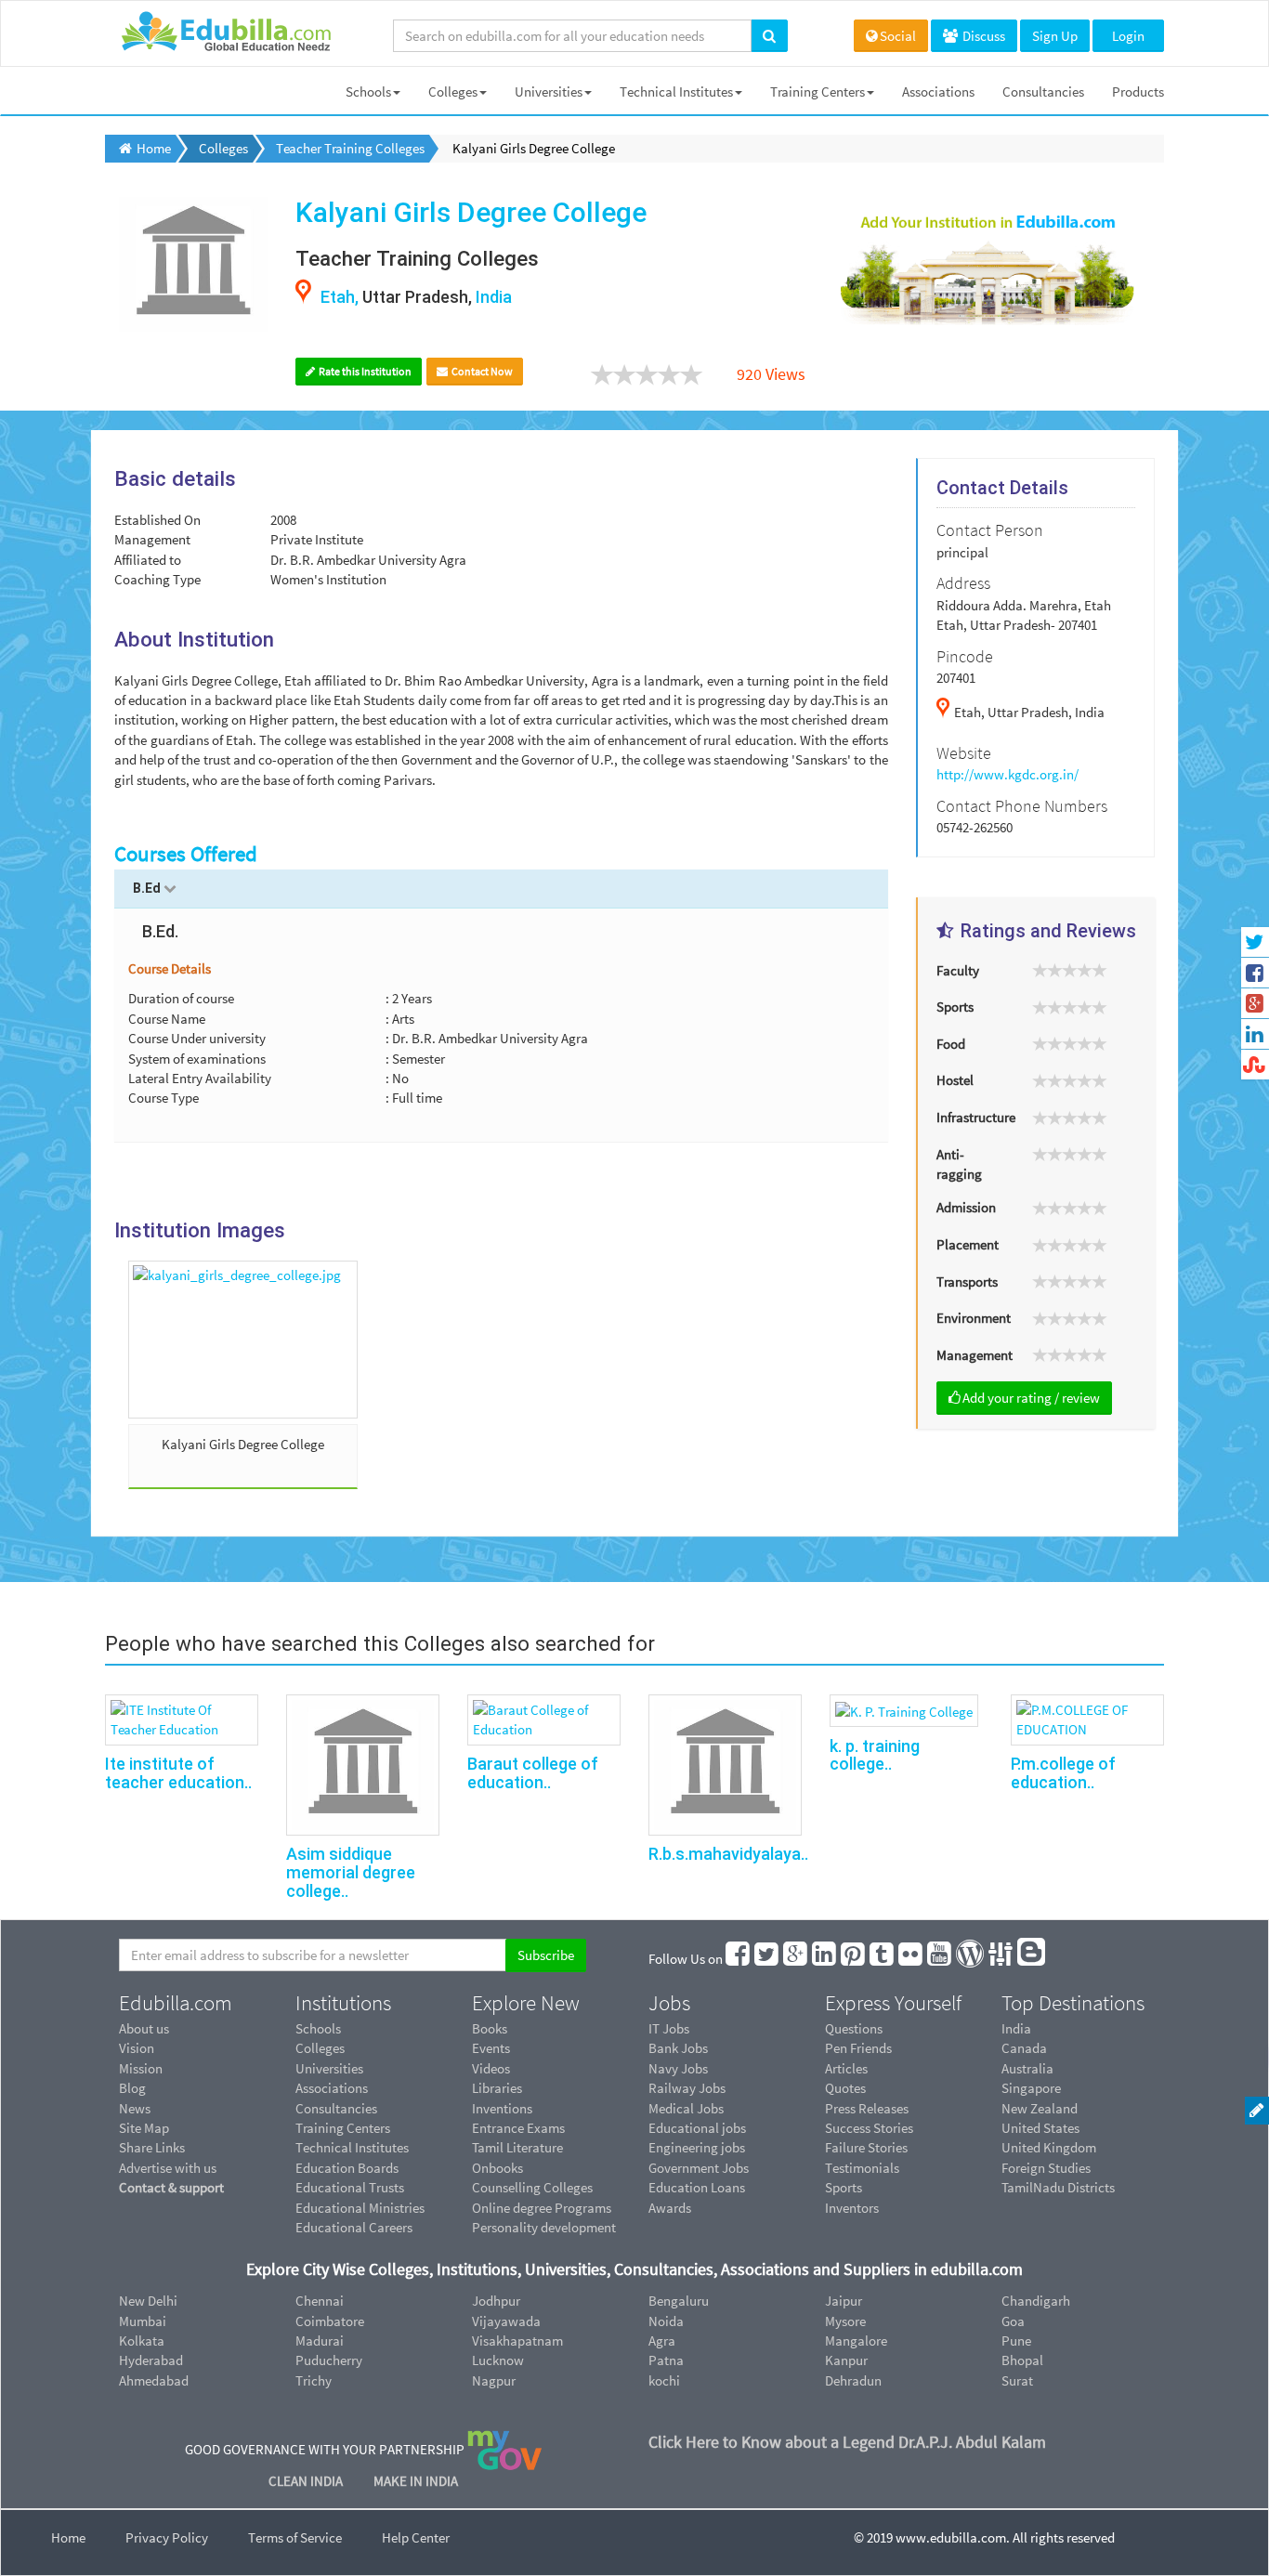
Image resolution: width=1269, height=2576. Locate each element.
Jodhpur (496, 2301)
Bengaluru (679, 2301)
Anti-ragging (959, 1164)
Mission (141, 2068)
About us (144, 2028)
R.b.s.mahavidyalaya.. (728, 1854)
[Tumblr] (883, 1959)
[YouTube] (940, 1959)
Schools (368, 92)
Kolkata (142, 2341)
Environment (974, 1318)
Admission (966, 1207)
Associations (938, 92)
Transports (967, 1281)
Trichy (314, 2380)
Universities (549, 92)
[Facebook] (739, 1959)
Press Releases (867, 2108)
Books (490, 2028)
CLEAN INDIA (307, 2481)
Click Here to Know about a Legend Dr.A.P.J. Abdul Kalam (847, 2442)
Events (491, 2048)
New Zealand (1040, 2108)
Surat (1017, 2380)
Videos (491, 2068)
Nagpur (494, 2380)
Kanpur (846, 2360)
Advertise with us (168, 2168)
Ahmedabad (154, 2380)
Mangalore (856, 2341)
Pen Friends (858, 2048)
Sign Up (1055, 36)
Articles (846, 2068)
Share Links (152, 2147)
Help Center (416, 2537)
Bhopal (1022, 2360)
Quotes (845, 2088)
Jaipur (844, 2301)
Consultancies (1043, 92)
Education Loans (697, 2187)
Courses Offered (186, 854)
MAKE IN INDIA (416, 2481)
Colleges (453, 92)
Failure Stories (866, 2147)
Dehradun (853, 2380)
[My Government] (504, 2449)
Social (898, 36)
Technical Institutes (676, 92)
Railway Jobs (687, 2088)
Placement (968, 1244)
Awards (670, 2208)
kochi (664, 2380)
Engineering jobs (697, 2147)
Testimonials (862, 2168)
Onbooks (497, 2168)
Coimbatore (330, 2321)
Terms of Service (295, 2537)
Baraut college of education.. (533, 1773)
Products (1138, 92)
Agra (662, 2341)
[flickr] (911, 1959)
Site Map (144, 2128)
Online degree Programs (542, 2208)
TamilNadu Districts (1058, 2187)
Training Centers (818, 92)
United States (1040, 2128)
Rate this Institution (364, 371)
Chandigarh (1036, 2301)
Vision (137, 2048)
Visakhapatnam (517, 2341)
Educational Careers (354, 2227)
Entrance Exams (518, 2128)
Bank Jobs (678, 2048)
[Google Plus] (796, 1959)
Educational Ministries (360, 2208)
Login (1128, 36)
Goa (1013, 2321)
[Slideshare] (1001, 1959)
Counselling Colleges (532, 2187)
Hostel (955, 1080)
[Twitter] (767, 1959)
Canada (1024, 2048)
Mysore (845, 2321)
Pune (1016, 2341)
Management (975, 1355)
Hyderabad (151, 2360)
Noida (666, 2321)
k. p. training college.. (875, 1755)
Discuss (982, 36)
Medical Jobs (686, 2108)
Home (68, 2537)
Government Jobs (699, 2168)
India (1016, 2028)
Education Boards (347, 2168)
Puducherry (329, 2360)
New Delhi (148, 2301)
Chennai (320, 2301)
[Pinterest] (854, 1959)
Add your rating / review (1031, 1398)
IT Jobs (669, 2028)
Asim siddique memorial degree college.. (351, 1872)
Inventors (852, 2208)
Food (951, 1044)
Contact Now (481, 371)
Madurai (320, 2341)
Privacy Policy (167, 2537)
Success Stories (869, 2128)
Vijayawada (506, 2321)
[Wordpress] (971, 1959)
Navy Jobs (678, 2068)
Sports (955, 1007)
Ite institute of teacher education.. (178, 1773)
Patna (666, 2360)
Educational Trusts (350, 2187)
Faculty (958, 970)
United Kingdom (1049, 2147)
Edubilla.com (176, 2003)
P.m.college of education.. (1063, 1773)
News (135, 2108)
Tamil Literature (517, 2147)
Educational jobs (697, 2128)
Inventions (502, 2108)
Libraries (497, 2088)
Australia (1027, 2068)
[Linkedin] (825, 1959)
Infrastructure (976, 1117)
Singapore (1031, 2088)
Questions (854, 2028)
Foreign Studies (1046, 2168)
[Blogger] (1032, 1959)
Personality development (544, 2227)
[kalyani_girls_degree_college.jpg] (243, 1340)
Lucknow (498, 2360)
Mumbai (143, 2321)
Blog (132, 2088)
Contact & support (171, 2187)
